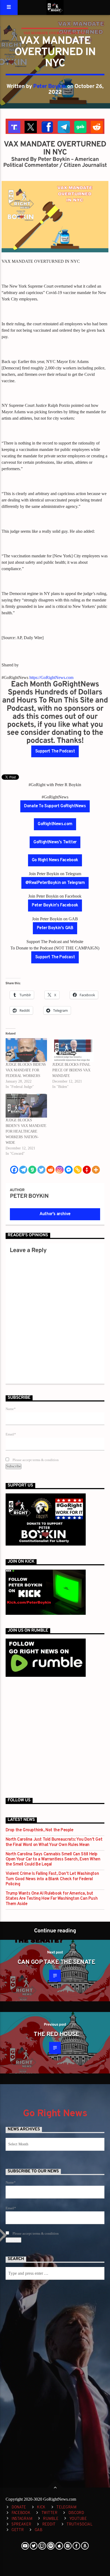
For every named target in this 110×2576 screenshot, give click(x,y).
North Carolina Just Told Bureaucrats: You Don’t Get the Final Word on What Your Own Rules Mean (54, 1842)
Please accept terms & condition (35, 1460)
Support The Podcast (55, 751)
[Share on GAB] (80, 126)
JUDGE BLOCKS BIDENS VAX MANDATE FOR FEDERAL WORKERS (26, 1070)
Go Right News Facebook (55, 860)
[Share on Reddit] (96, 126)
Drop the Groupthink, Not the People (40, 1830)
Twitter (49, 2513)
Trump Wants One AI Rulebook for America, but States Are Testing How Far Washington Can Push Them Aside (52, 1899)
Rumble (51, 2519)
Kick (41, 2507)
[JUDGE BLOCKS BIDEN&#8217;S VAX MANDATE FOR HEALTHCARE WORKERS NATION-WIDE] (26, 1106)
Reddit (49, 2525)
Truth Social (79, 2525)
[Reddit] (50, 1170)
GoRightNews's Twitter (55, 842)
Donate (19, 2507)
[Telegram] (23, 1170)
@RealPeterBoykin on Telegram (55, 883)
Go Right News (55, 2114)
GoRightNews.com (55, 824)
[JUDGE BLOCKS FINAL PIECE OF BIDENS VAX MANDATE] (73, 1050)
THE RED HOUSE (56, 2035)
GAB (39, 2530)
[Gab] (32, 1170)
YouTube (78, 2519)
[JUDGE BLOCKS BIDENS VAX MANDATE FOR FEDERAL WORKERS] (26, 1050)
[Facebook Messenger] (69, 1170)
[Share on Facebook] (47, 126)
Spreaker (21, 2525)
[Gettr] (87, 1170)
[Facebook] (14, 1170)
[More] (96, 1170)
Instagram (22, 2519)
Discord (76, 2513)
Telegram (66, 2507)
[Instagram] (60, 1170)
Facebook (21, 2513)
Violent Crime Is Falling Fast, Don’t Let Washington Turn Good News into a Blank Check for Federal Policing (52, 1879)
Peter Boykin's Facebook (55, 905)
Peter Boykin (50, 87)
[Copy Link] (78, 1170)
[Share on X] (30, 126)
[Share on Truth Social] (14, 126)
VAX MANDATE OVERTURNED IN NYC (55, 33)
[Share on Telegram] (63, 126)
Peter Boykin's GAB (55, 928)
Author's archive (55, 1214)
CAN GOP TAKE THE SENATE (56, 1962)
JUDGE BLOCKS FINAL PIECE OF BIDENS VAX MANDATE (71, 1070)
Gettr (18, 2530)
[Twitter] (41, 1170)
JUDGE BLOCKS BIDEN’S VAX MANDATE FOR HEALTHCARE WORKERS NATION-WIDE (26, 1131)
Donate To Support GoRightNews (55, 806)
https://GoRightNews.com (51, 677)
